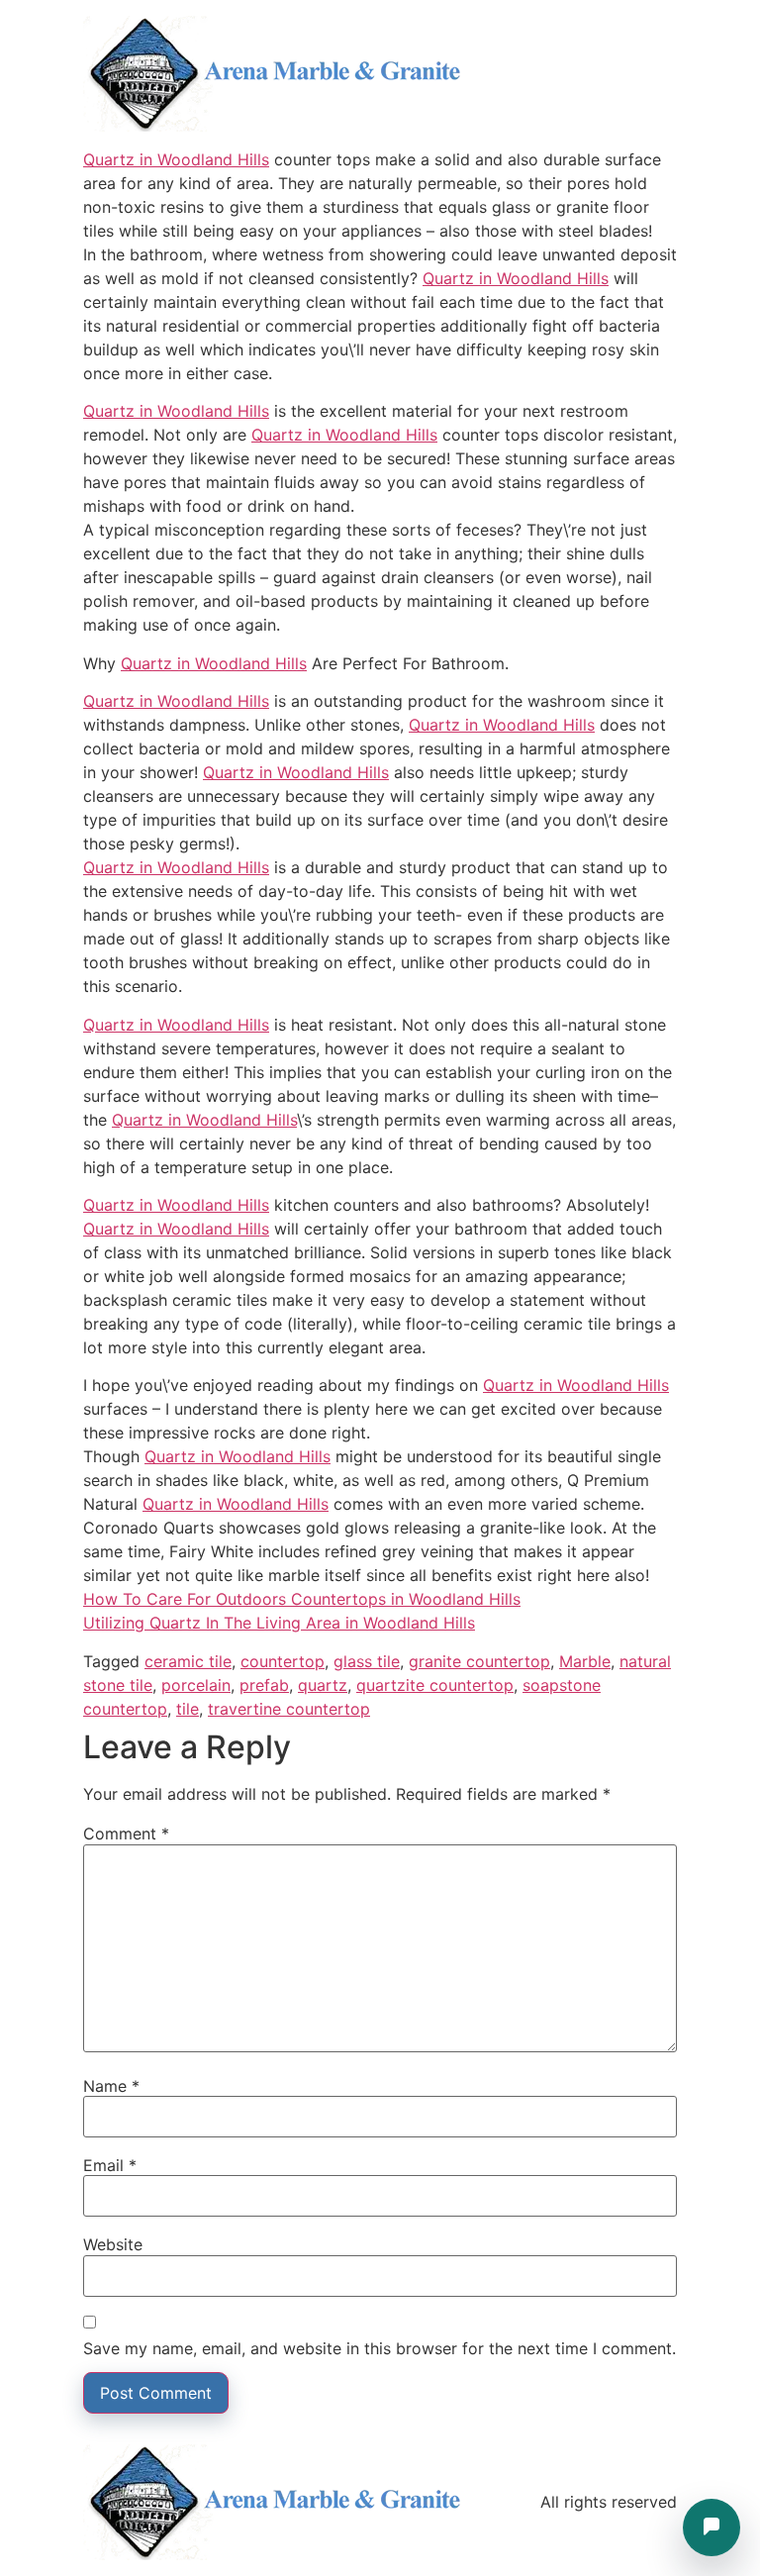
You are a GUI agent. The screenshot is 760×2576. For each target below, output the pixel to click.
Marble (585, 1661)
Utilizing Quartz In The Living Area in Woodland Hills (279, 1623)
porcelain (196, 1685)
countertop (283, 1661)
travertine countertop (289, 1709)
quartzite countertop (435, 1685)
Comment (126, 1833)
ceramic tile (188, 1661)
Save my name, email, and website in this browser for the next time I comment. (380, 2348)
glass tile (367, 1661)
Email (110, 2165)
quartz (323, 1685)
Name (111, 2086)
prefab (264, 1685)
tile (188, 1709)
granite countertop (479, 1661)
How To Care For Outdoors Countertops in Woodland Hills (302, 1599)
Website (113, 2244)
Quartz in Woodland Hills (176, 159)
